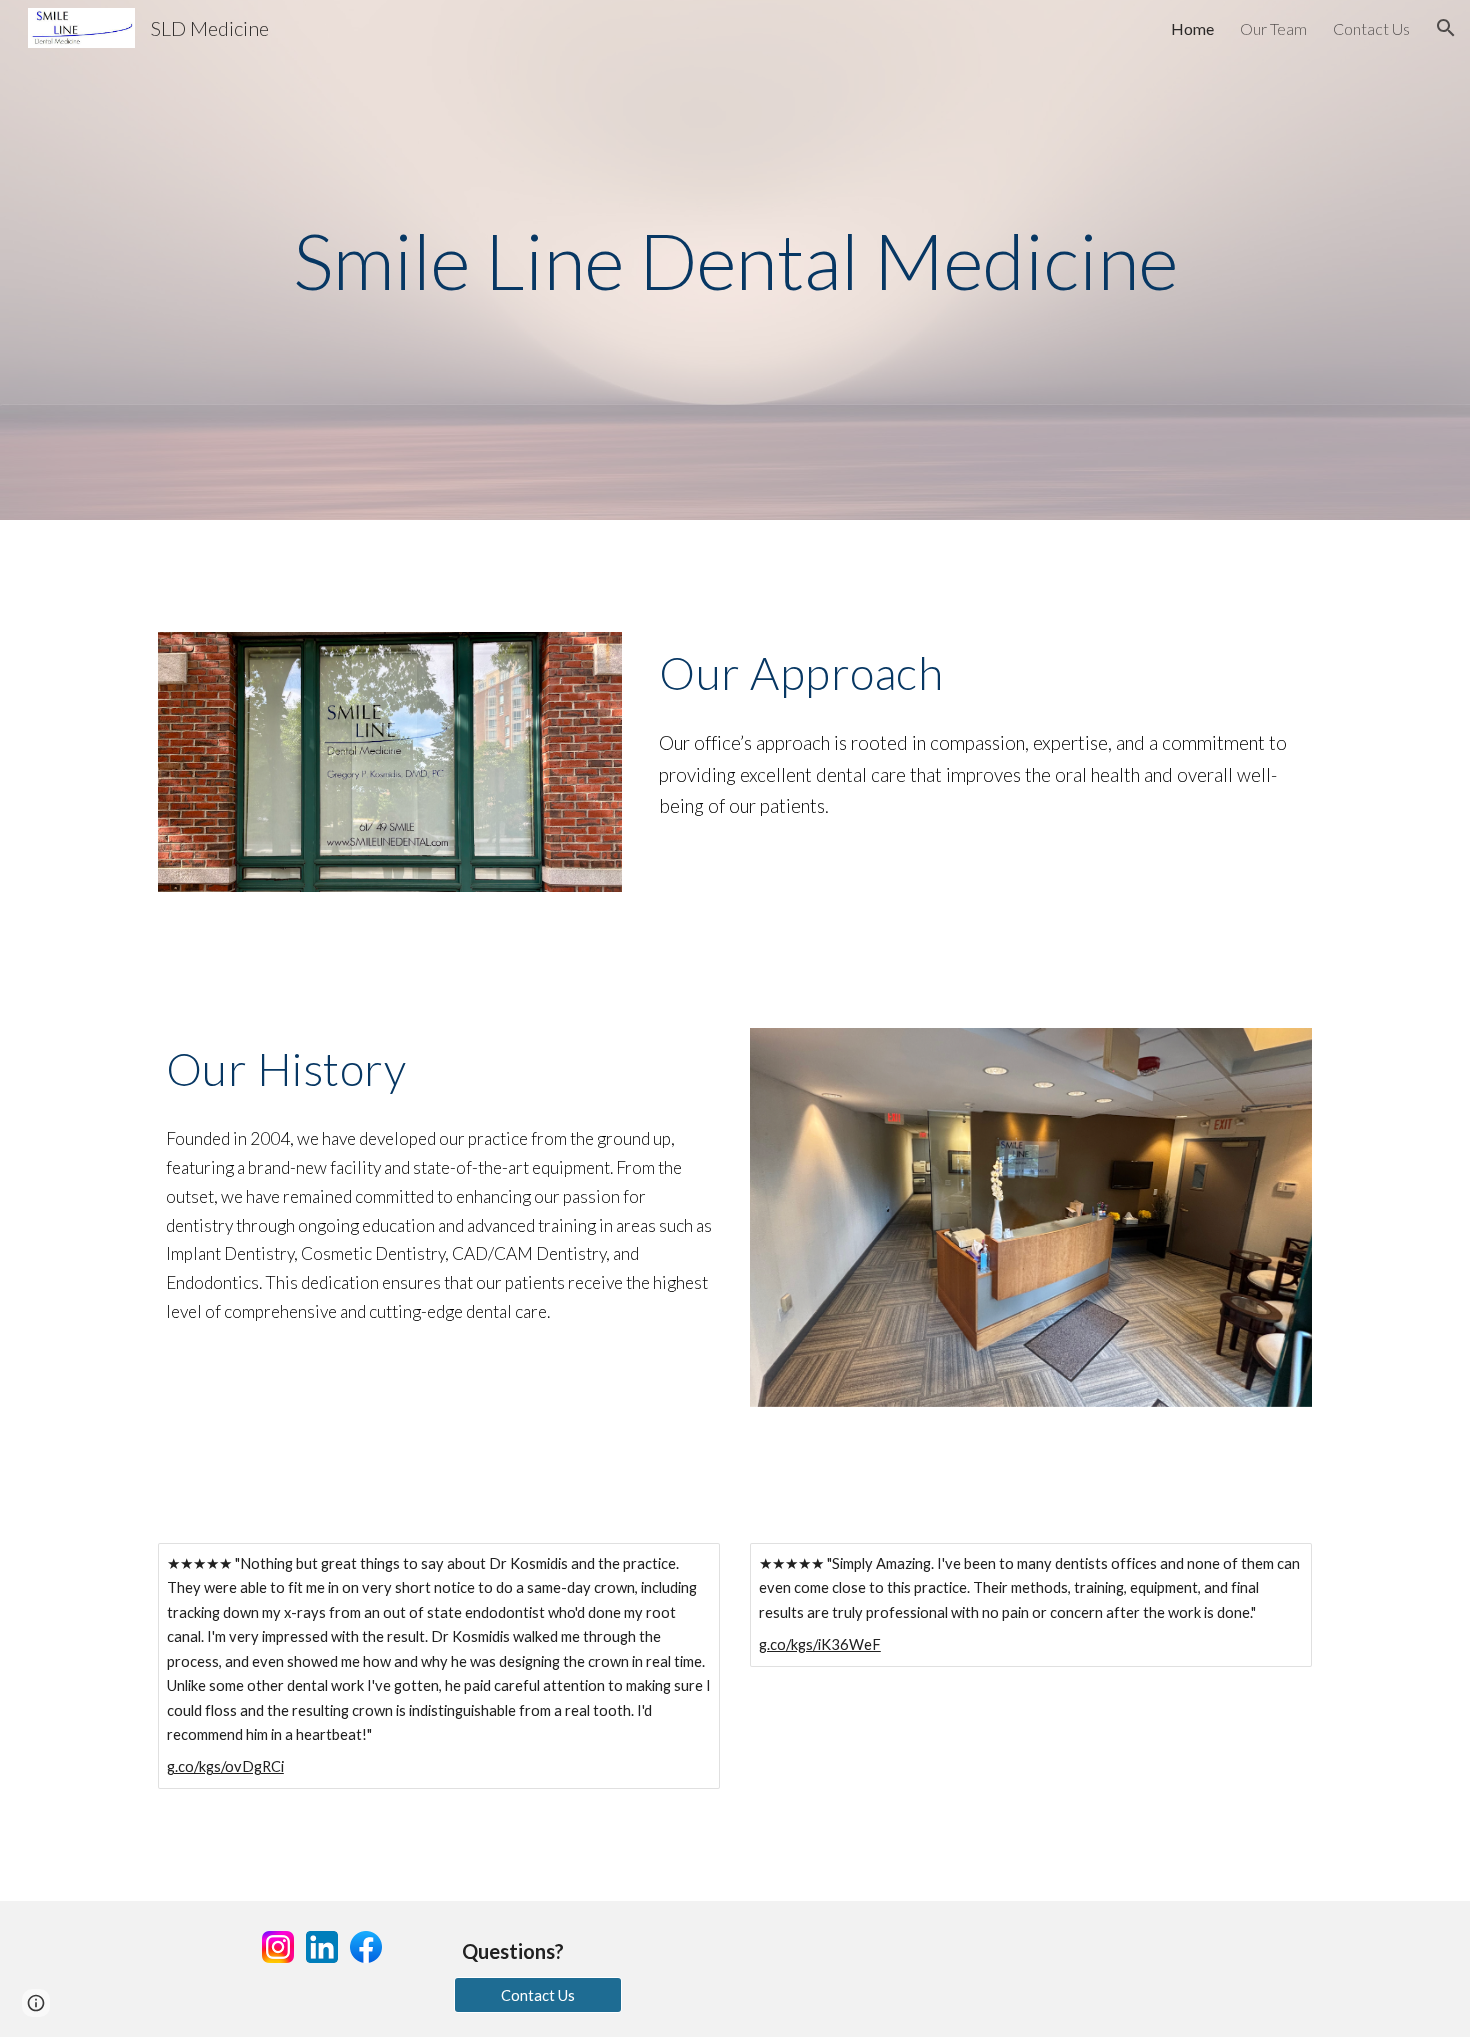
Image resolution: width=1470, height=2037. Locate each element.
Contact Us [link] (1371, 28)
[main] (735, 260)
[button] (1446, 28)
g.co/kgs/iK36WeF (820, 1644)
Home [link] (1192, 28)
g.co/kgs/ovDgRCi (225, 1766)
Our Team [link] (1273, 28)
